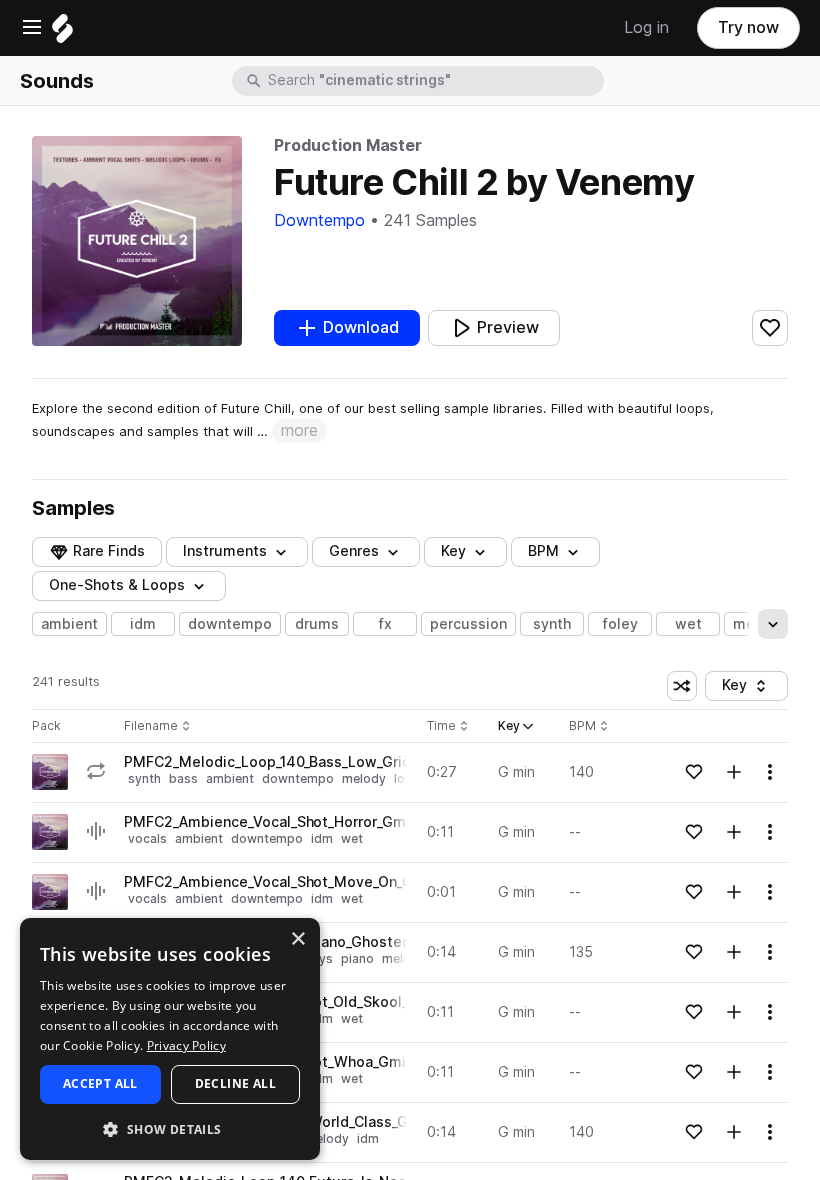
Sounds (57, 81)
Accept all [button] (100, 1083)
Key (755, 688)
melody (364, 778)
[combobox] (434, 81)
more (299, 430)
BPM (543, 551)
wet (688, 624)
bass (183, 778)
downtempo (230, 624)
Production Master (348, 145)
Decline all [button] (235, 1083)
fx (385, 624)
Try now (748, 27)
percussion (468, 624)
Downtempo (319, 220)
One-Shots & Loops (117, 585)
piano (357, 958)
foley (620, 624)
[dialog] (170, 1039)
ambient (69, 624)
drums (317, 624)
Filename (151, 726)
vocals (147, 838)
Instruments (225, 551)
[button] (170, 1128)
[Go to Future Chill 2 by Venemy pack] (50, 772)
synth (552, 624)
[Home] (62, 33)
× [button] (297, 939)
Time (448, 726)
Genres (354, 551)
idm (143, 624)
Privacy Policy (186, 1045)
